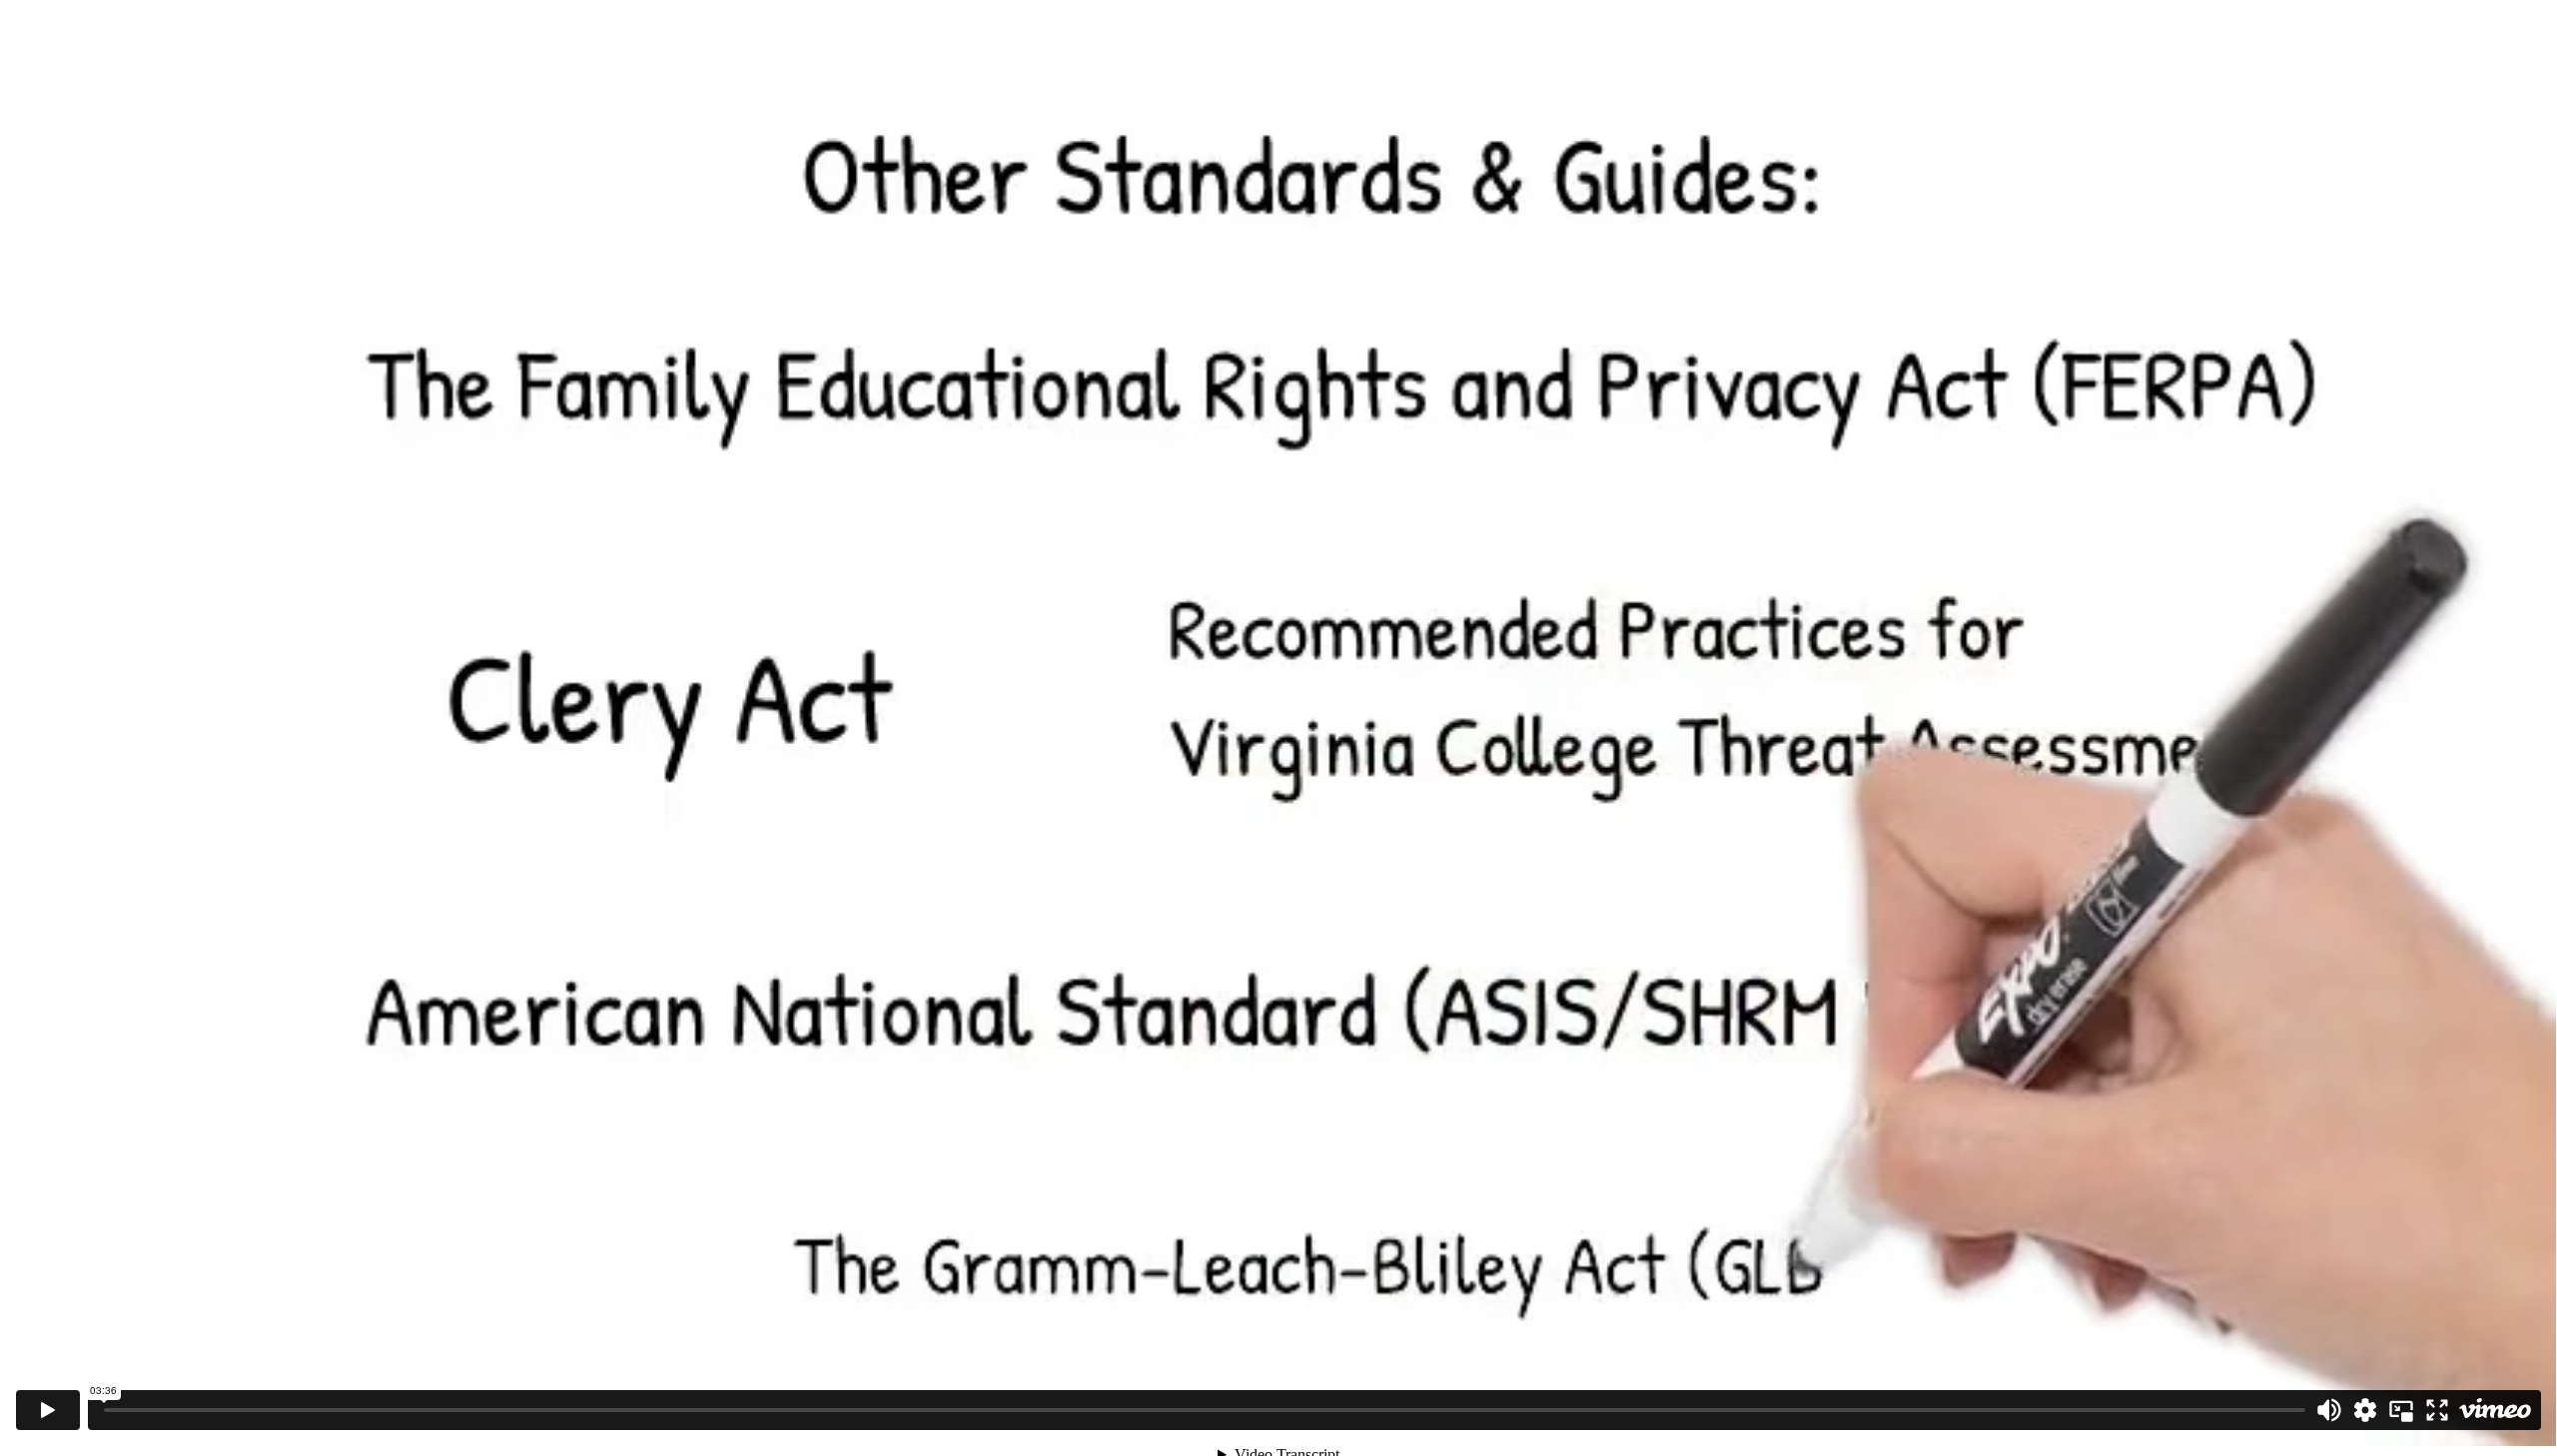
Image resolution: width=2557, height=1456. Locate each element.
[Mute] (2329, 1410)
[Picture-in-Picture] (2401, 1410)
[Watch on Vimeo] (2495, 1410)
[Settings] (2365, 1410)
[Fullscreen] (2437, 1410)
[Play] (48, 1410)
